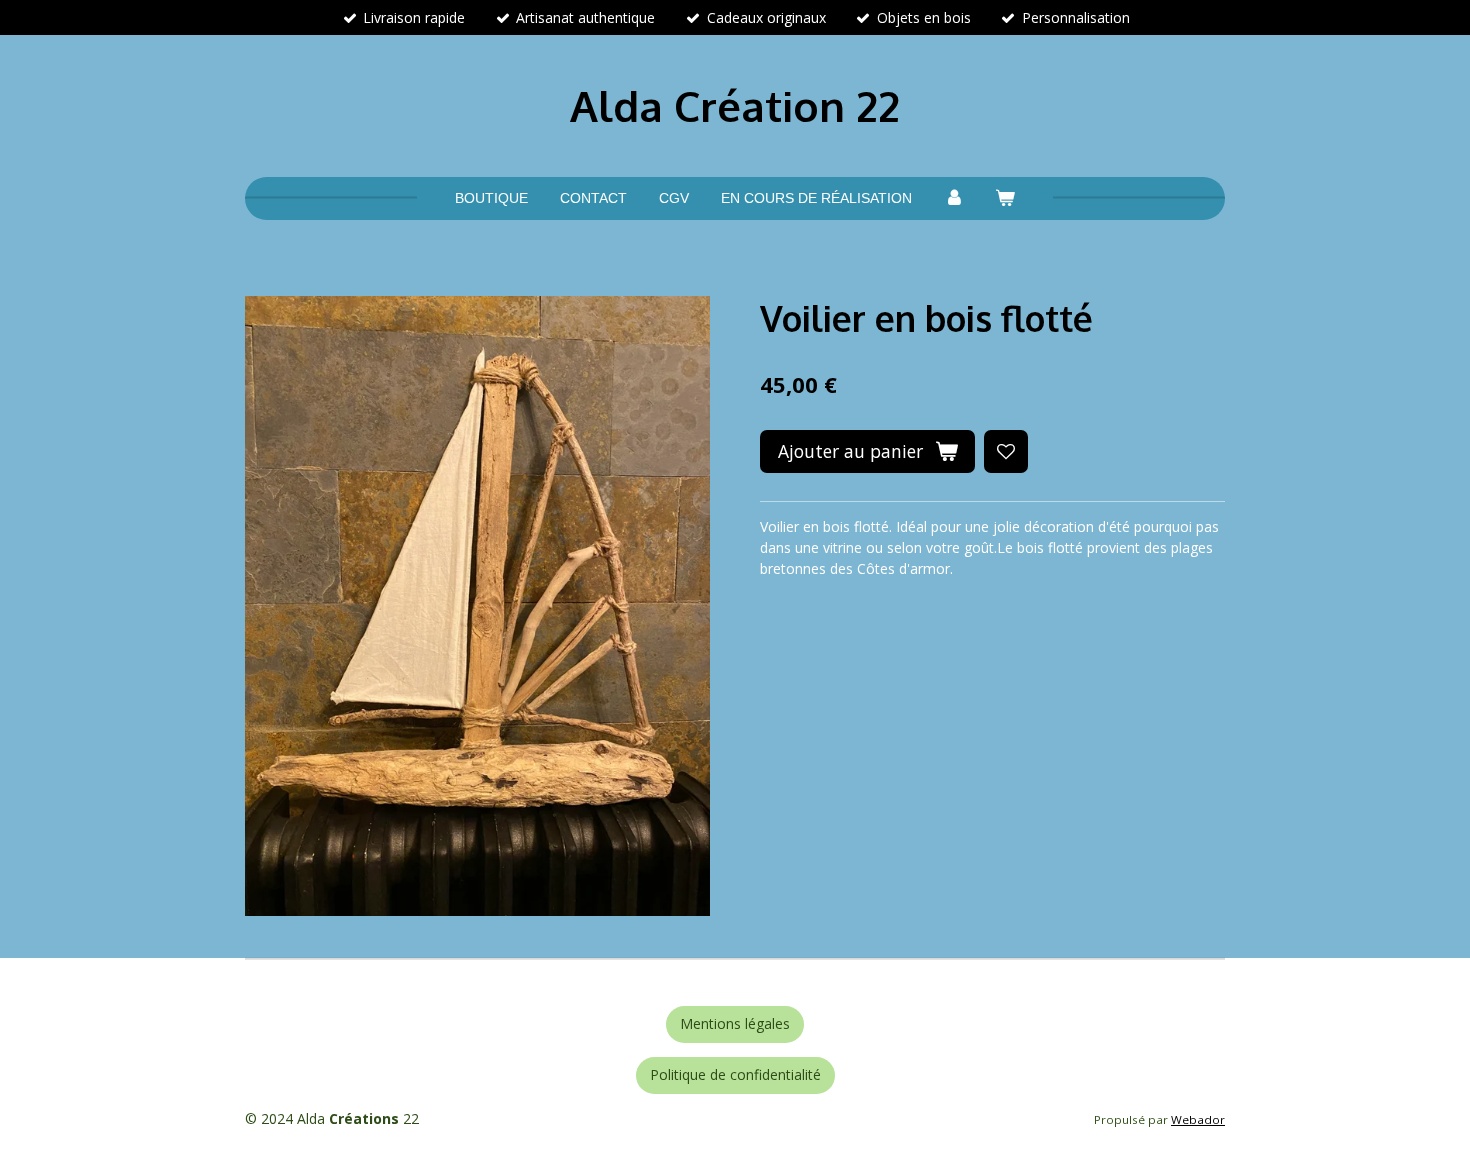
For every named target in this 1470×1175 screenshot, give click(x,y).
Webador (1198, 1119)
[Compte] (954, 198)
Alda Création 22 (735, 105)
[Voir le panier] (1006, 198)
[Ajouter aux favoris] (1006, 452)
